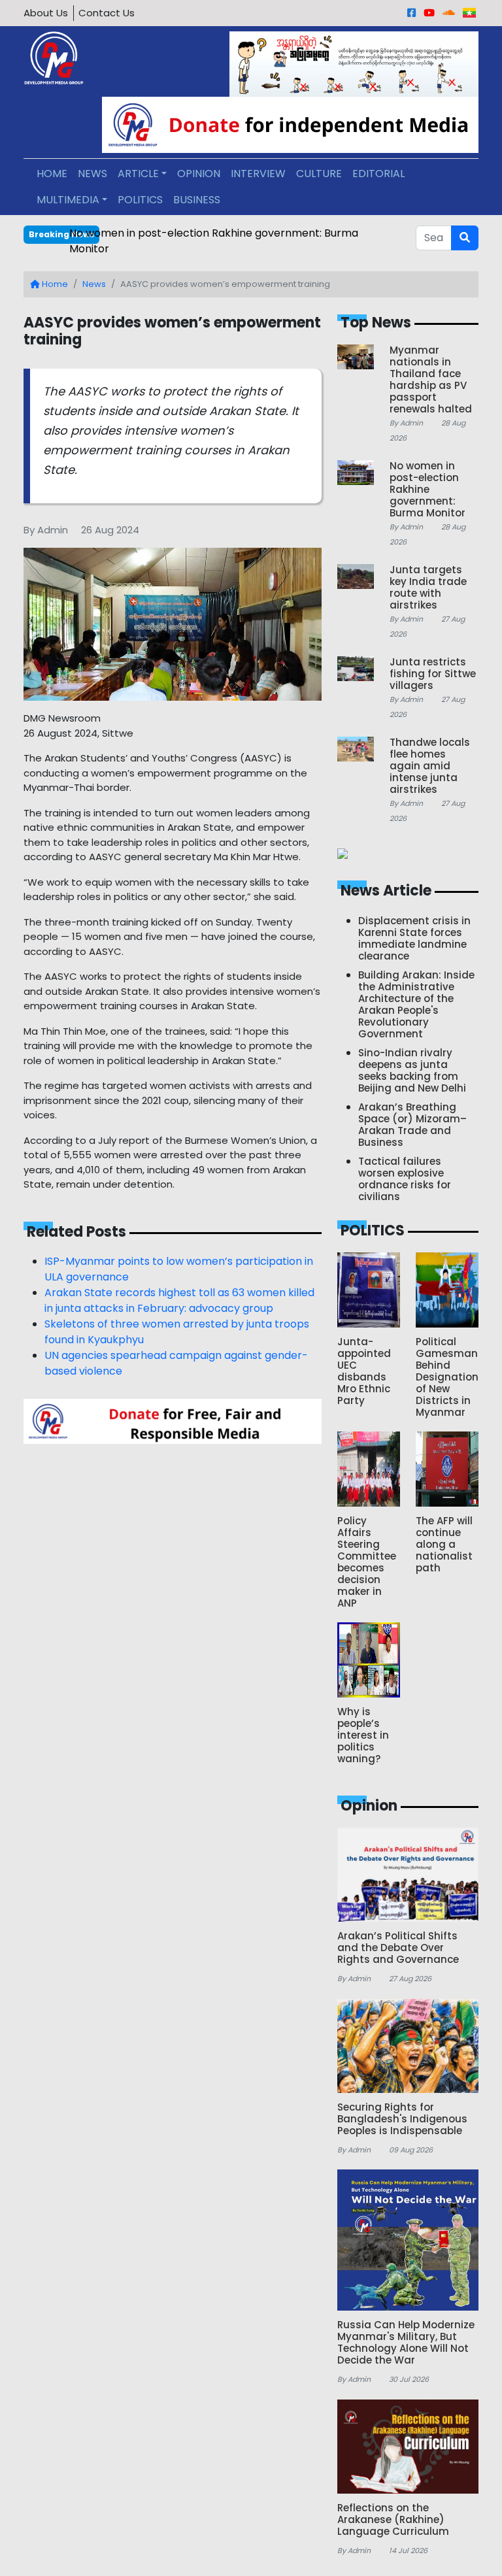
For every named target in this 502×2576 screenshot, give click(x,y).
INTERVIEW (258, 174)
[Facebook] (411, 13)
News (94, 284)
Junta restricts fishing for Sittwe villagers (174, 233)
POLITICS (140, 200)
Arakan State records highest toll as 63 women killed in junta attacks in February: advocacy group (179, 1300)
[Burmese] (469, 13)
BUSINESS (197, 200)
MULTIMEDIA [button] (68, 200)
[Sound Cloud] (449, 13)
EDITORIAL (378, 174)
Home (54, 284)
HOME (52, 174)
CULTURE (319, 174)
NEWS (92, 174)
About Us (46, 13)
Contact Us (107, 13)
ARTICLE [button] (138, 174)
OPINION (199, 174)
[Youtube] (429, 13)
